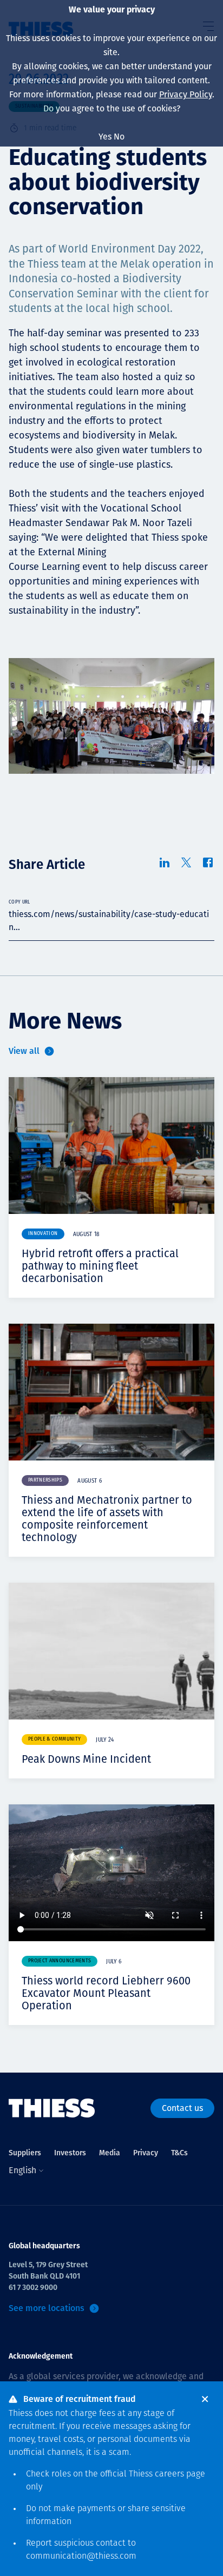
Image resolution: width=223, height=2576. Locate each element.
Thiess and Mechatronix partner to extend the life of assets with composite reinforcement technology (107, 1519)
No (119, 137)
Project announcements (60, 1961)
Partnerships (45, 1480)
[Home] (52, 2108)
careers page (180, 2474)
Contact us (182, 2108)
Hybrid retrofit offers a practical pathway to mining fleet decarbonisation (100, 1266)
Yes (105, 137)
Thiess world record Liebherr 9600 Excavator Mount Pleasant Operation (106, 1993)
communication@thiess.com (81, 2557)
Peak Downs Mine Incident (86, 1759)
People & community (54, 1739)
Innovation (43, 1234)
